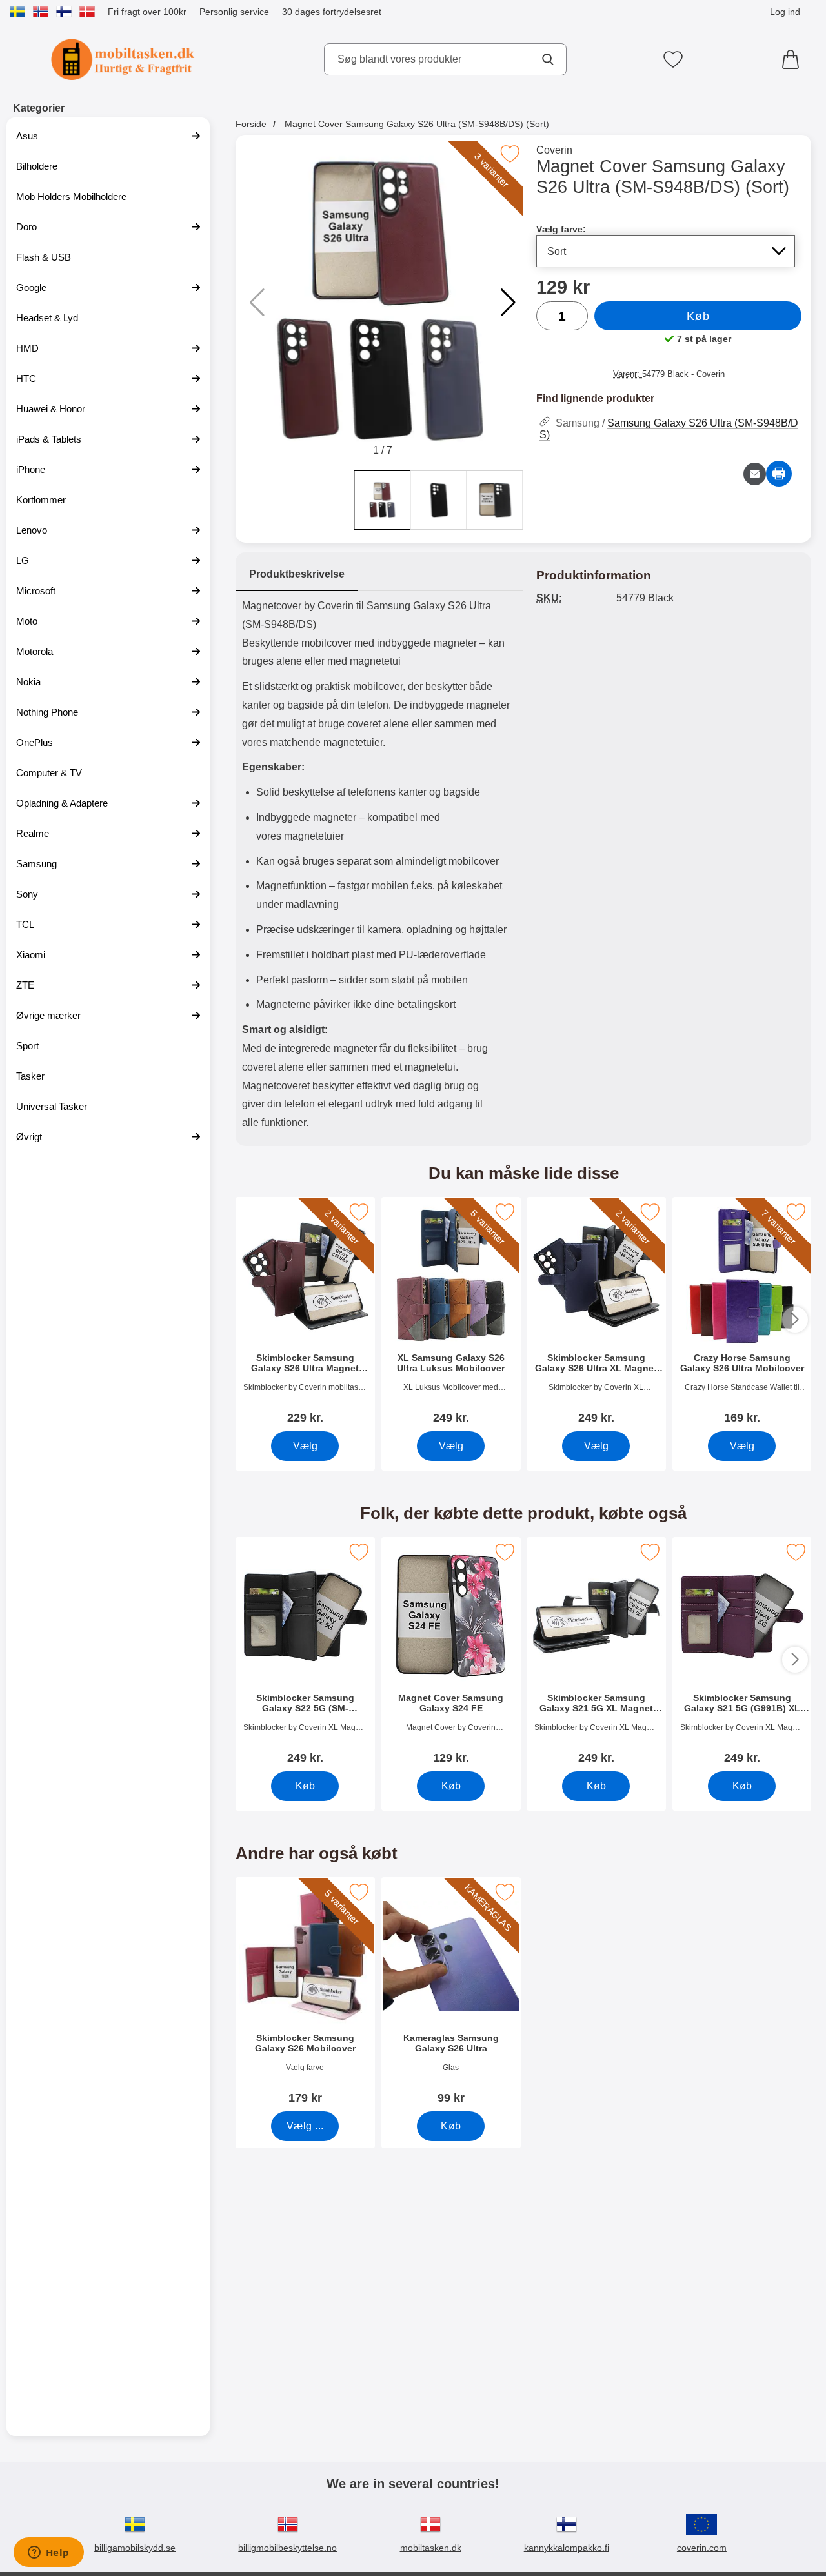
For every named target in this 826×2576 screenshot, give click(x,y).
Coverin (554, 150)
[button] (508, 303)
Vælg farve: (561, 229)
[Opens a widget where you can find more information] (48, 2553)
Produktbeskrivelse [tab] (297, 574)
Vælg (305, 1446)
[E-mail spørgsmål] (755, 474)
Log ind (785, 12)
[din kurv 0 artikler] (794, 59)
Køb (698, 316)
